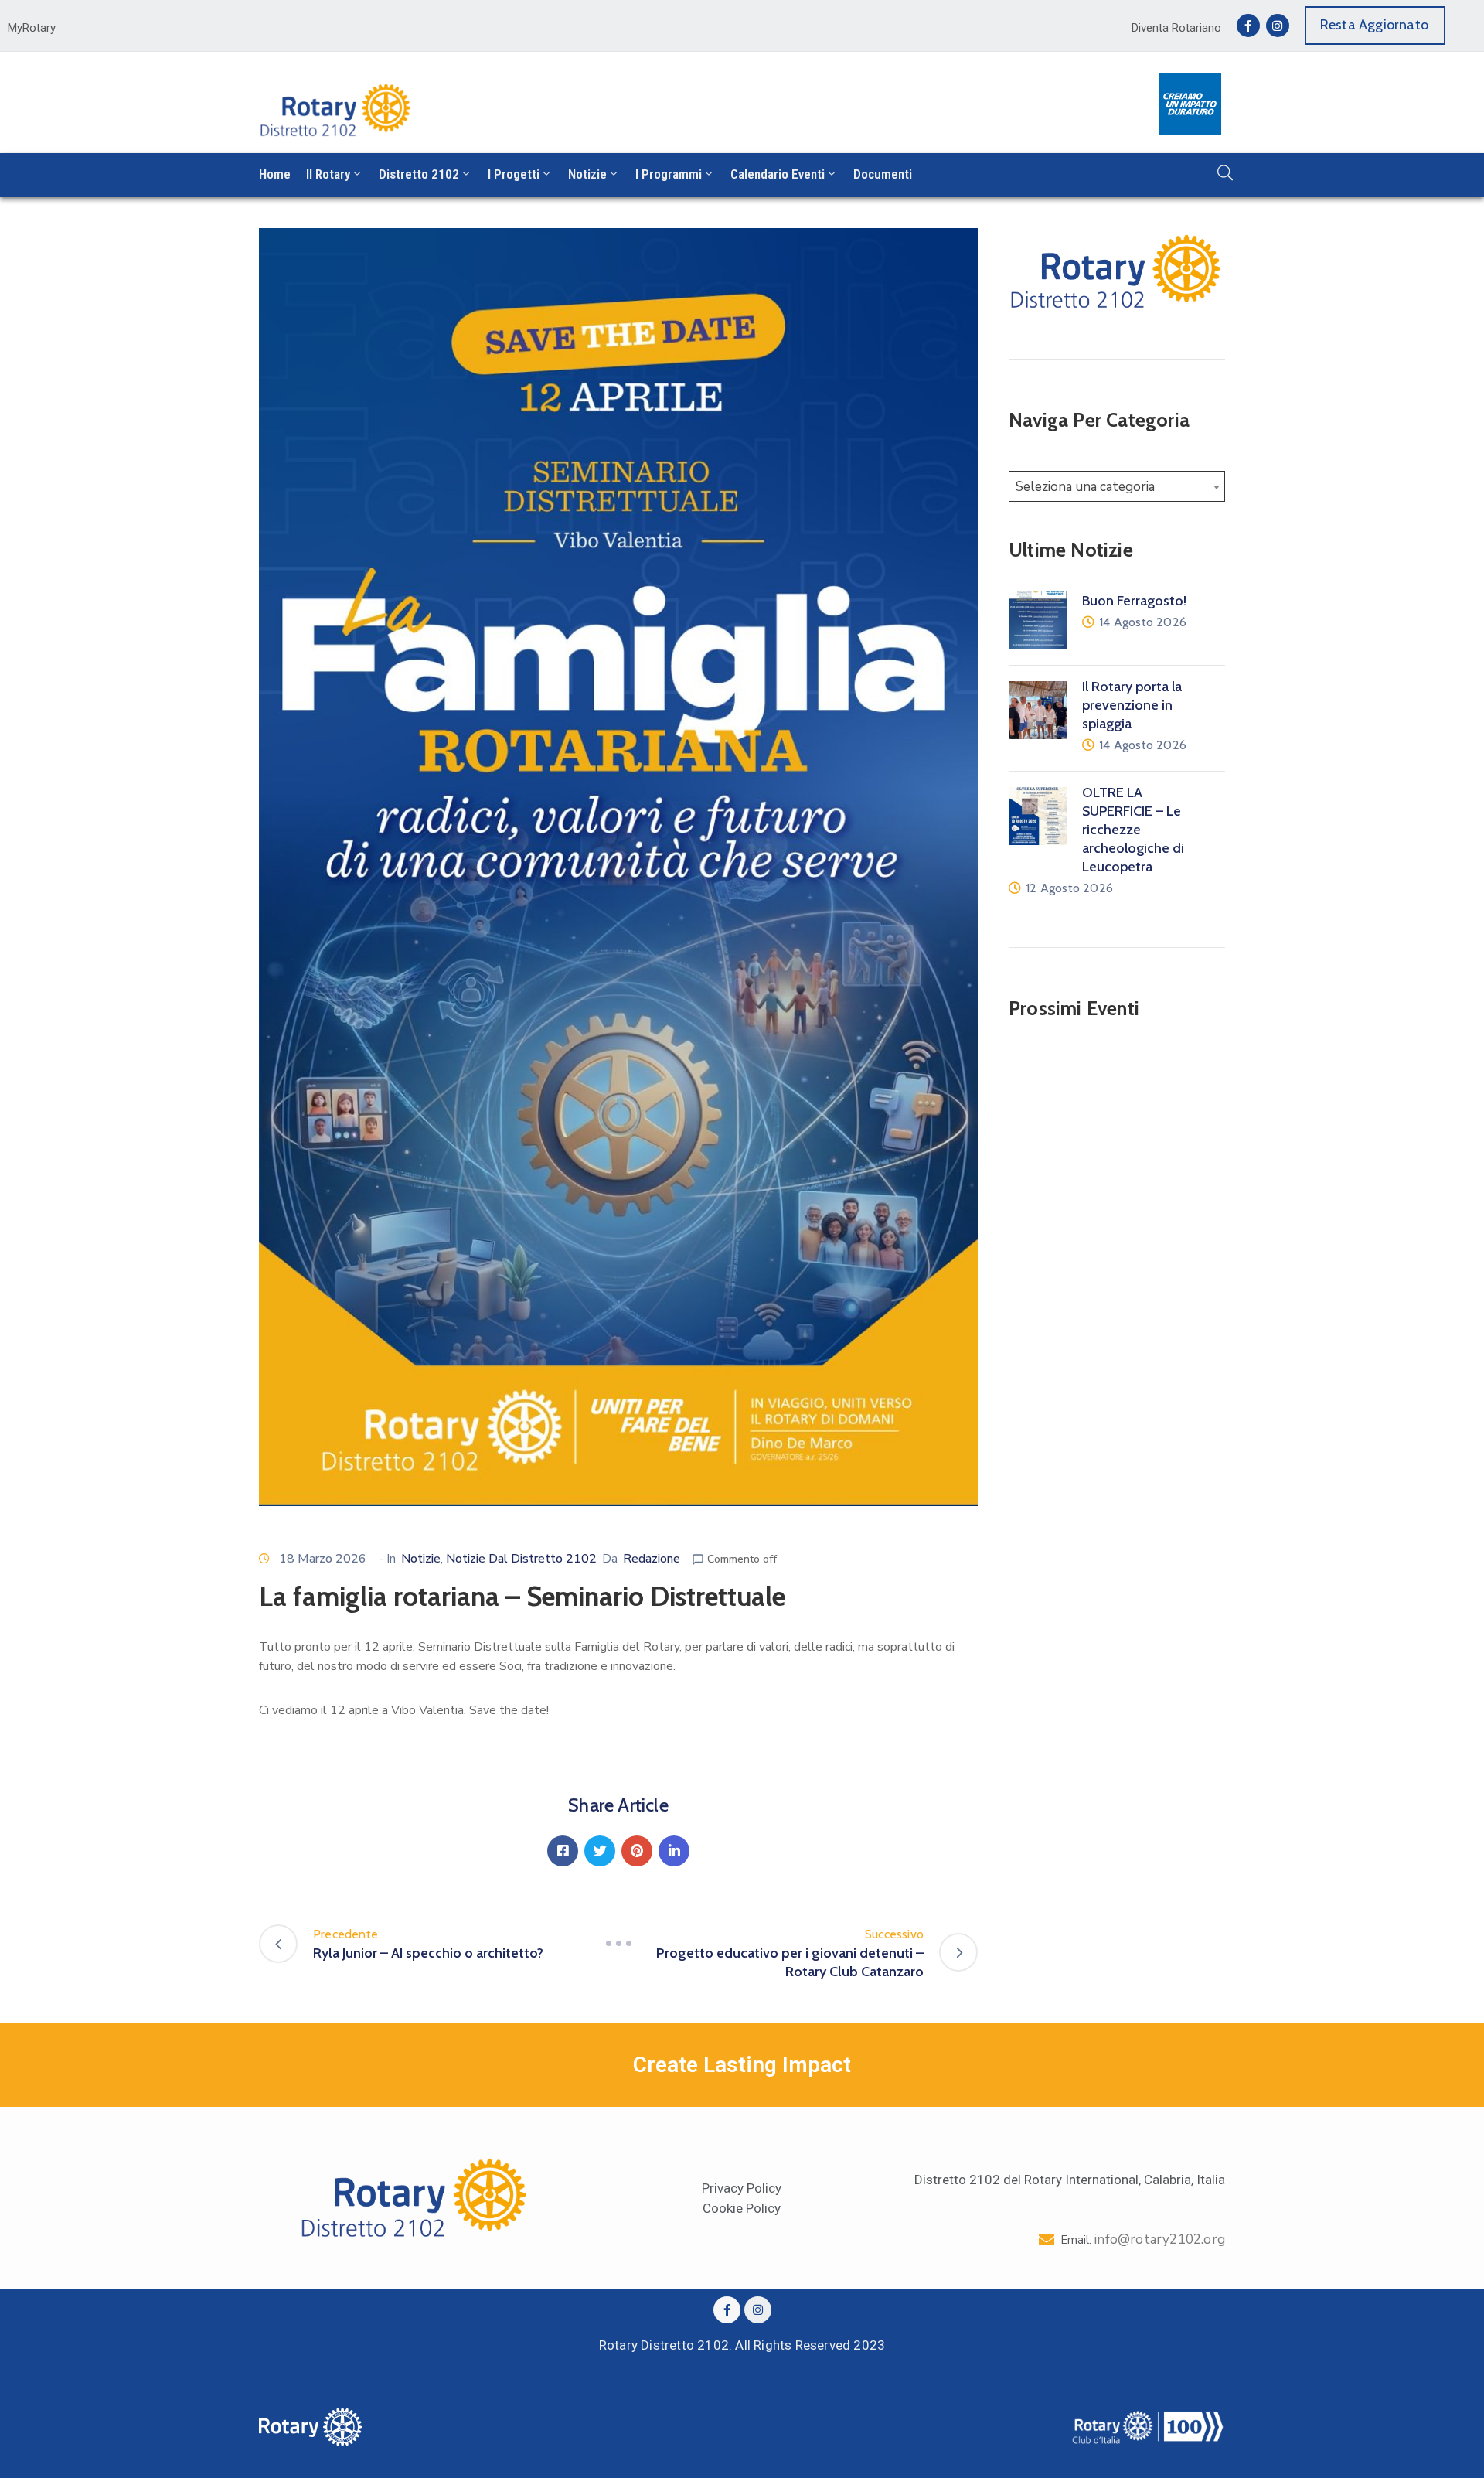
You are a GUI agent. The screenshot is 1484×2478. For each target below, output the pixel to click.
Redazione (652, 1559)
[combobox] (1117, 486)
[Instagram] (1278, 26)
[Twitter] (600, 1851)
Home (275, 174)
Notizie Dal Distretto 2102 (521, 1559)
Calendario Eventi (778, 174)
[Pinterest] (637, 1851)
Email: (1143, 2240)
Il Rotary (328, 174)
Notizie (587, 174)
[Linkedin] (674, 1851)
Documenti (883, 174)
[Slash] (618, 1944)
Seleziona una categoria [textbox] (1085, 487)
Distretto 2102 (419, 174)
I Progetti (514, 174)
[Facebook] (563, 1851)
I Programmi (669, 174)
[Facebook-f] (1248, 26)
